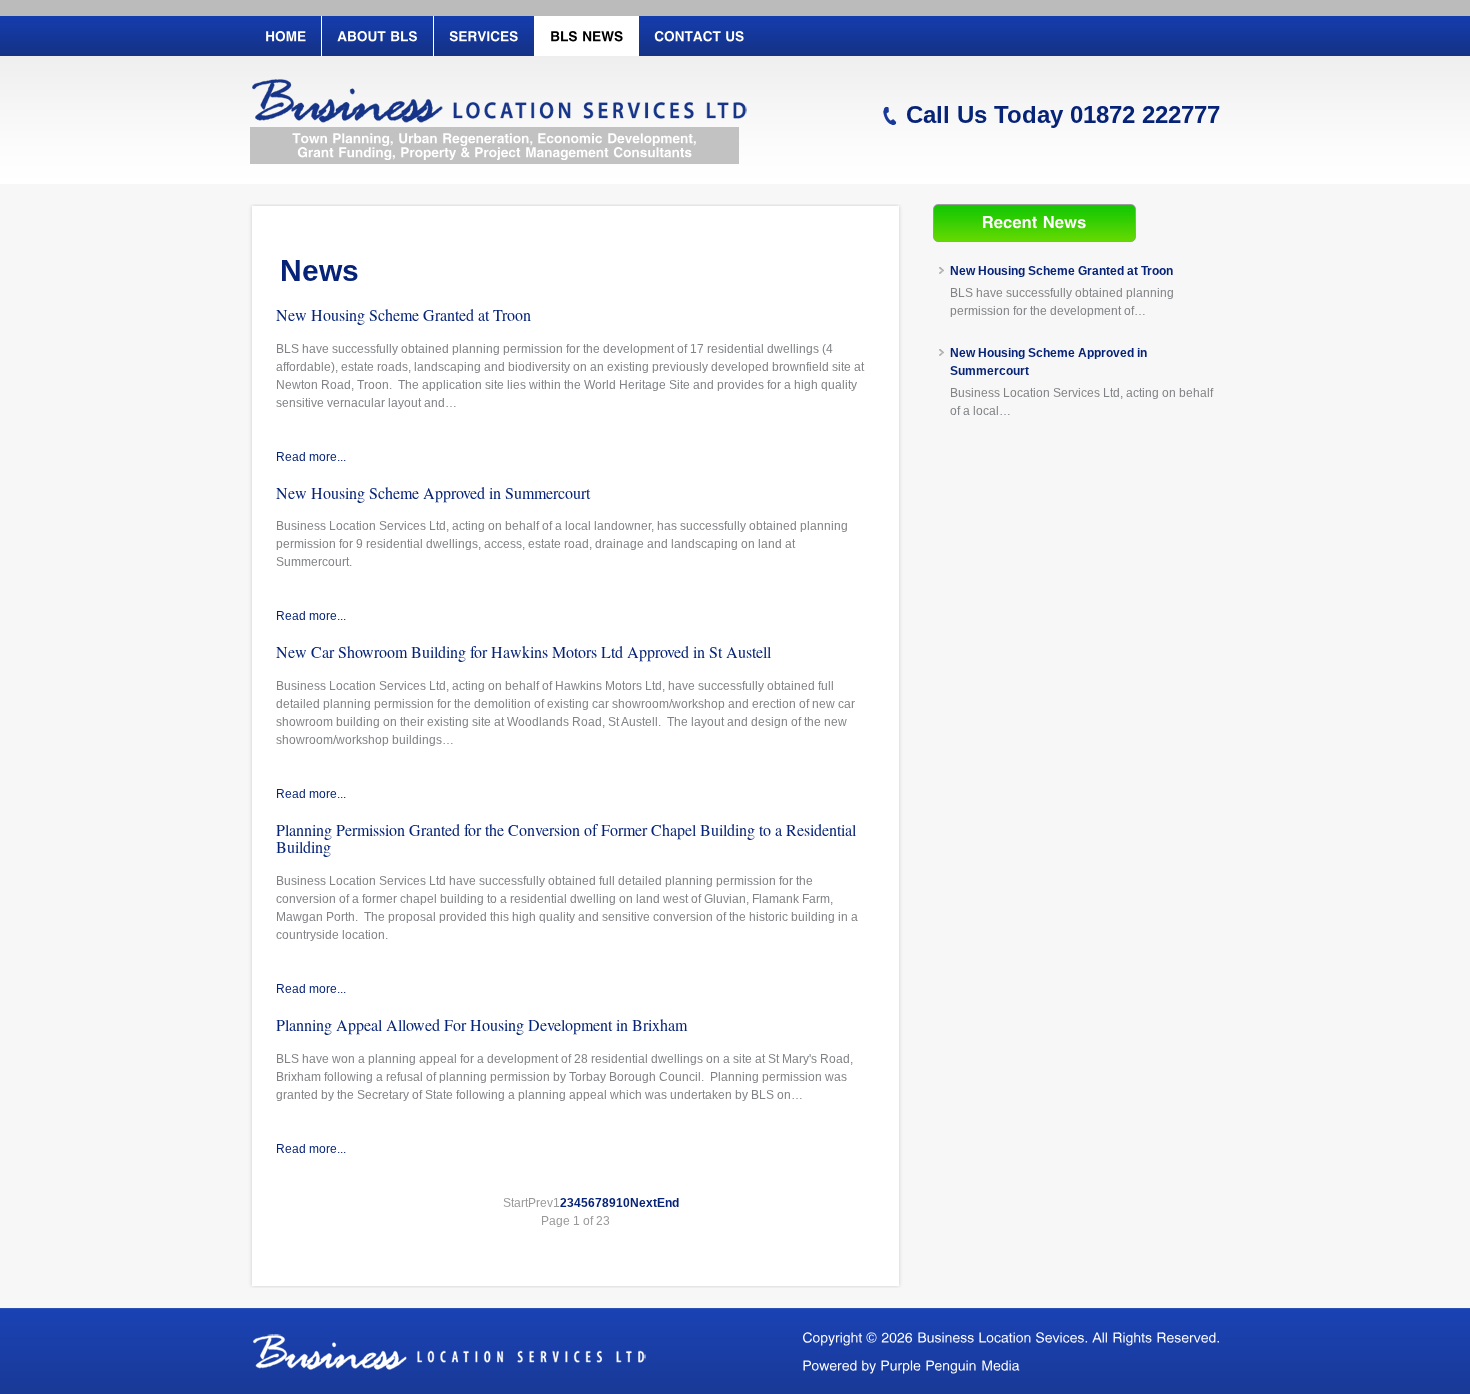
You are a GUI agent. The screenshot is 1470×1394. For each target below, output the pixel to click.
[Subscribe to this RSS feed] (863, 238)
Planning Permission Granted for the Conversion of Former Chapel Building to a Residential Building (566, 838)
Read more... (311, 457)
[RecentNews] (1034, 221)
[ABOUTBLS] (377, 36)
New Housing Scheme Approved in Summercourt (433, 492)
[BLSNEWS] (586, 36)
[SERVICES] (483, 36)
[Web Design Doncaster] (950, 1364)
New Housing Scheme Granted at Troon (403, 314)
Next (643, 1203)
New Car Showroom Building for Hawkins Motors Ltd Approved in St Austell (523, 651)
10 (623, 1203)
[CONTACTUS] (698, 36)
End (668, 1203)
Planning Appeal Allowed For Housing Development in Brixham (481, 1024)
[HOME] (285, 36)
